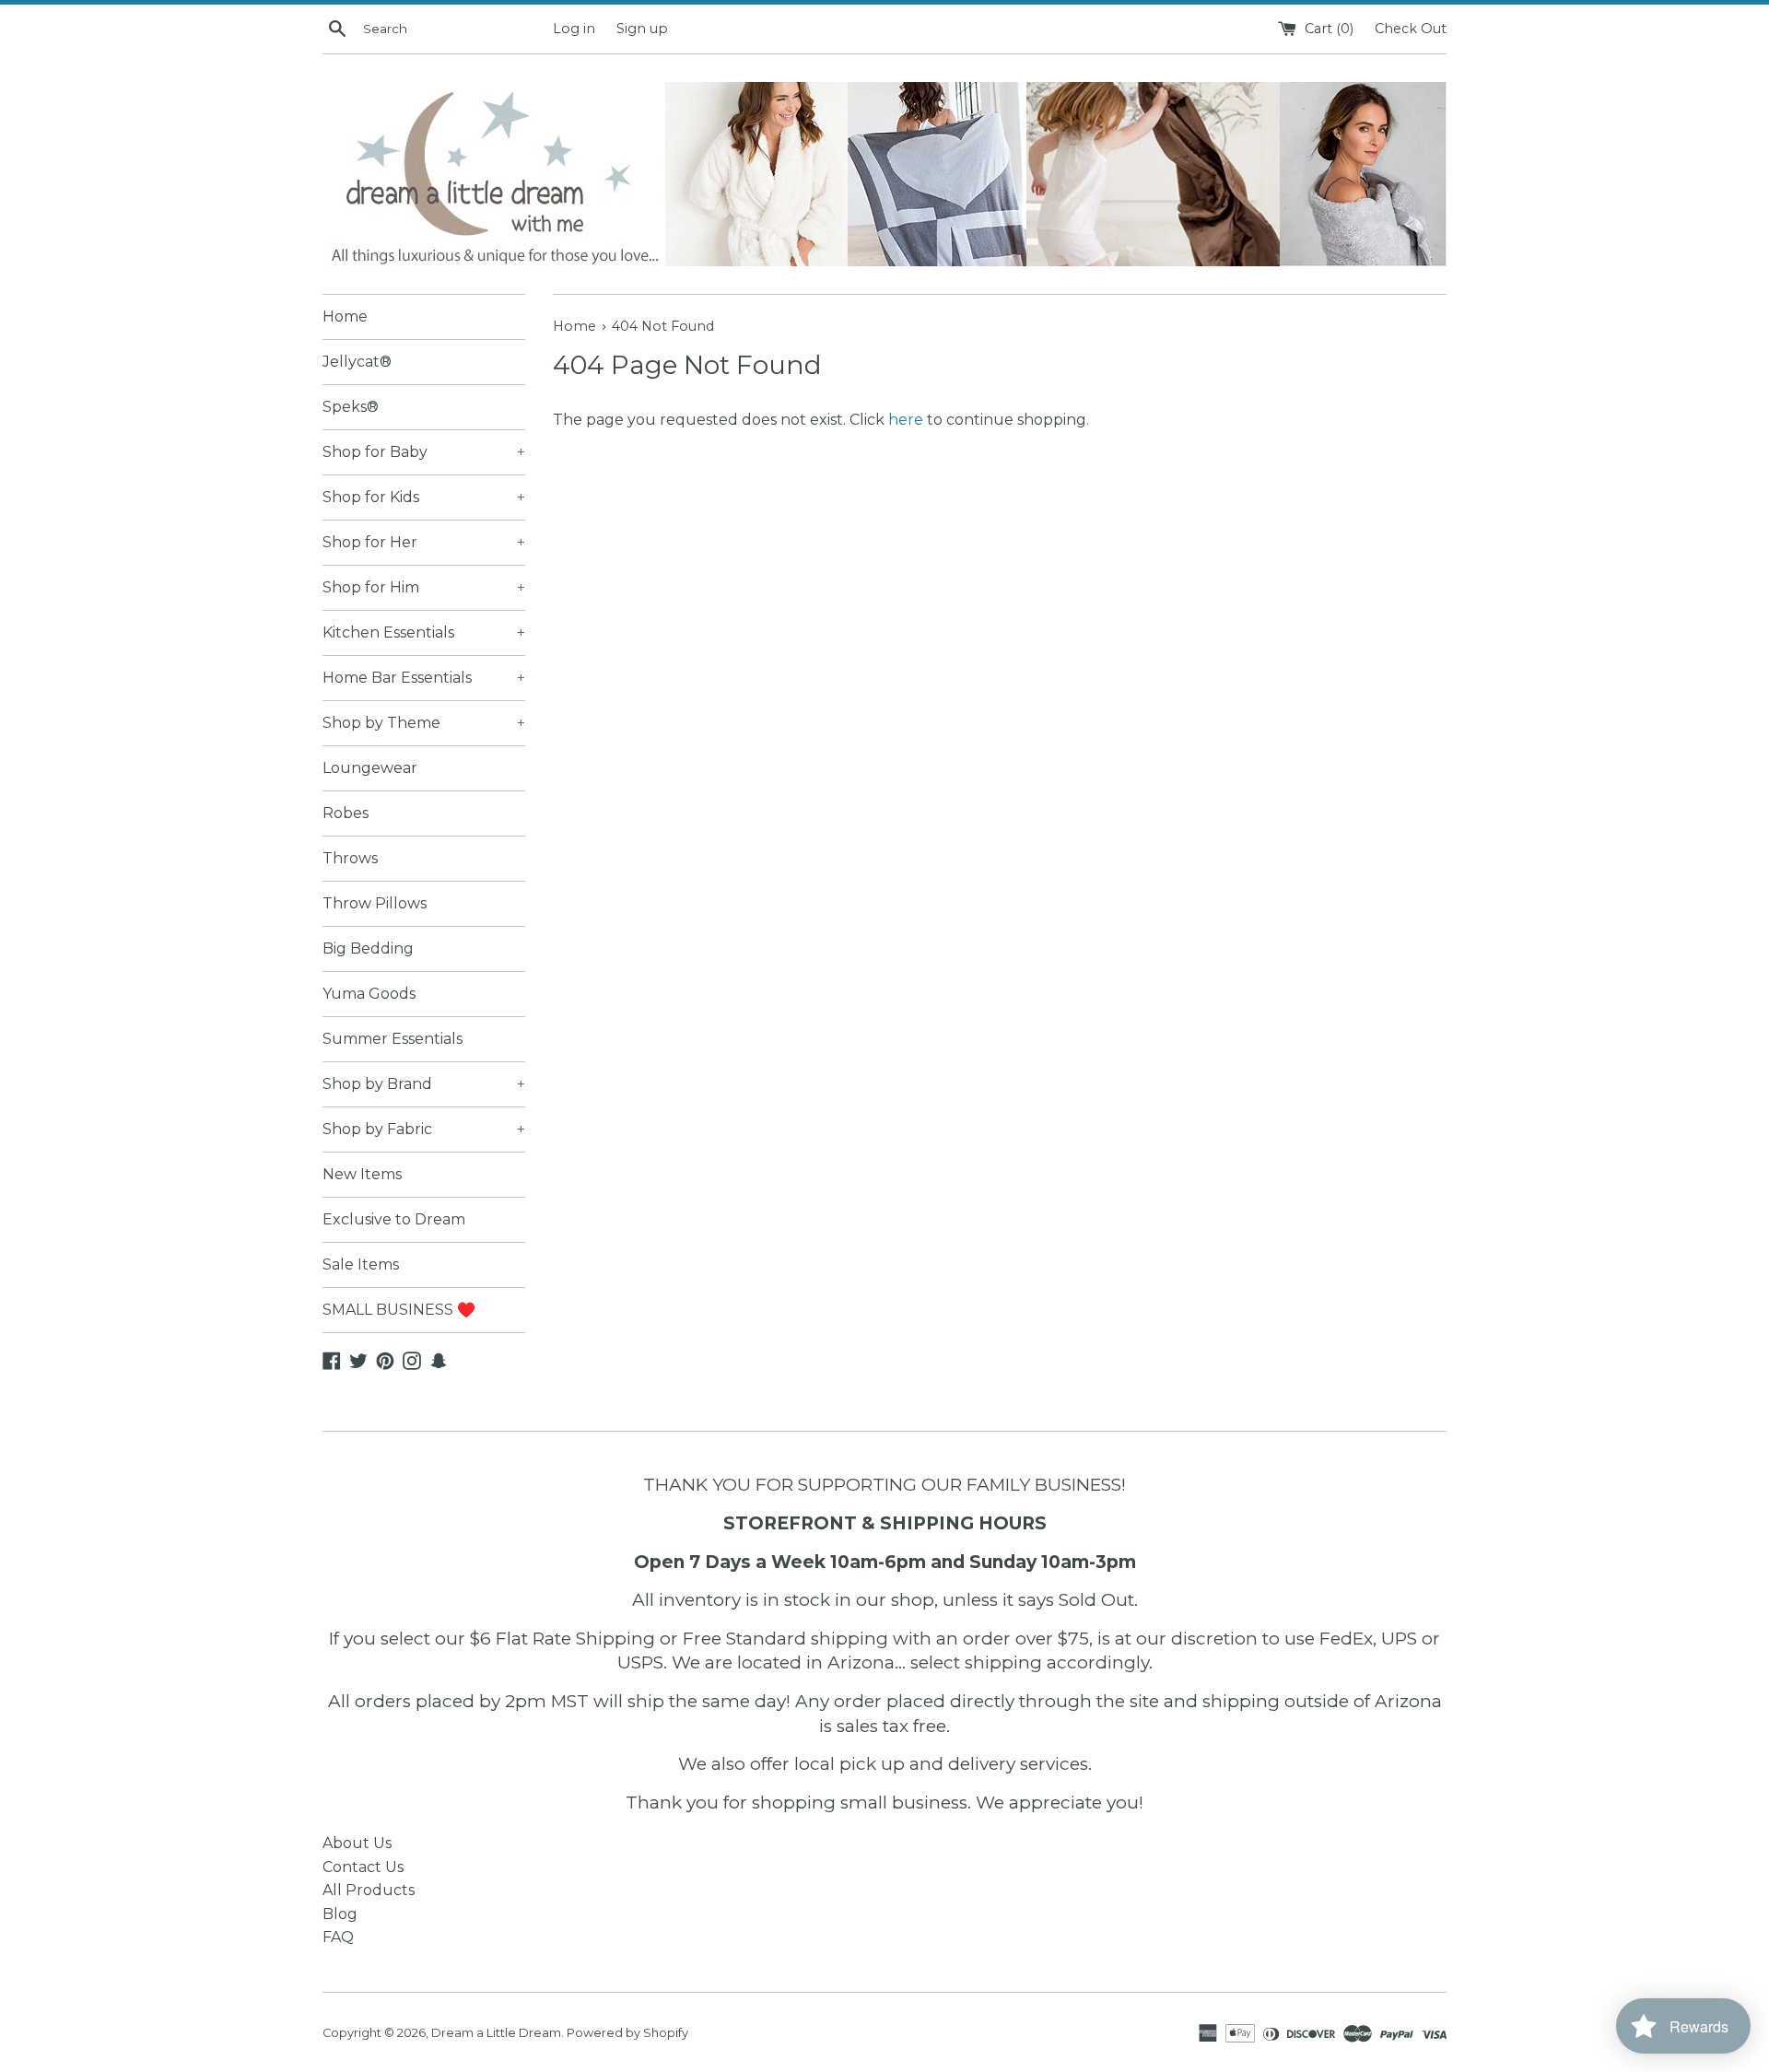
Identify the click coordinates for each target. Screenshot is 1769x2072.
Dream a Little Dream (496, 2033)
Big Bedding (368, 948)
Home (345, 316)
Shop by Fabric (424, 1129)
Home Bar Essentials (424, 678)
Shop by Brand (424, 1084)
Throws (350, 858)
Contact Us (363, 1867)
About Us (357, 1843)
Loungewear (370, 768)
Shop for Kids (424, 497)
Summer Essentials (392, 1039)
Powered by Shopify (627, 2033)
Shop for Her (424, 542)
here (906, 420)
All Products (369, 1890)
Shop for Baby (424, 452)
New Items (362, 1174)
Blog (340, 1914)
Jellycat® (357, 362)
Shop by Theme (424, 723)
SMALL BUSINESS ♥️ (399, 1310)
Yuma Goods (369, 994)
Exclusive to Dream (394, 1219)
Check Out (1411, 29)
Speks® (351, 407)
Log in (574, 29)
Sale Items (361, 1264)
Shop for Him (424, 587)
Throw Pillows (375, 903)
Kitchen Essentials (424, 632)
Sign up (642, 29)
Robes (346, 813)
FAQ (338, 1937)
